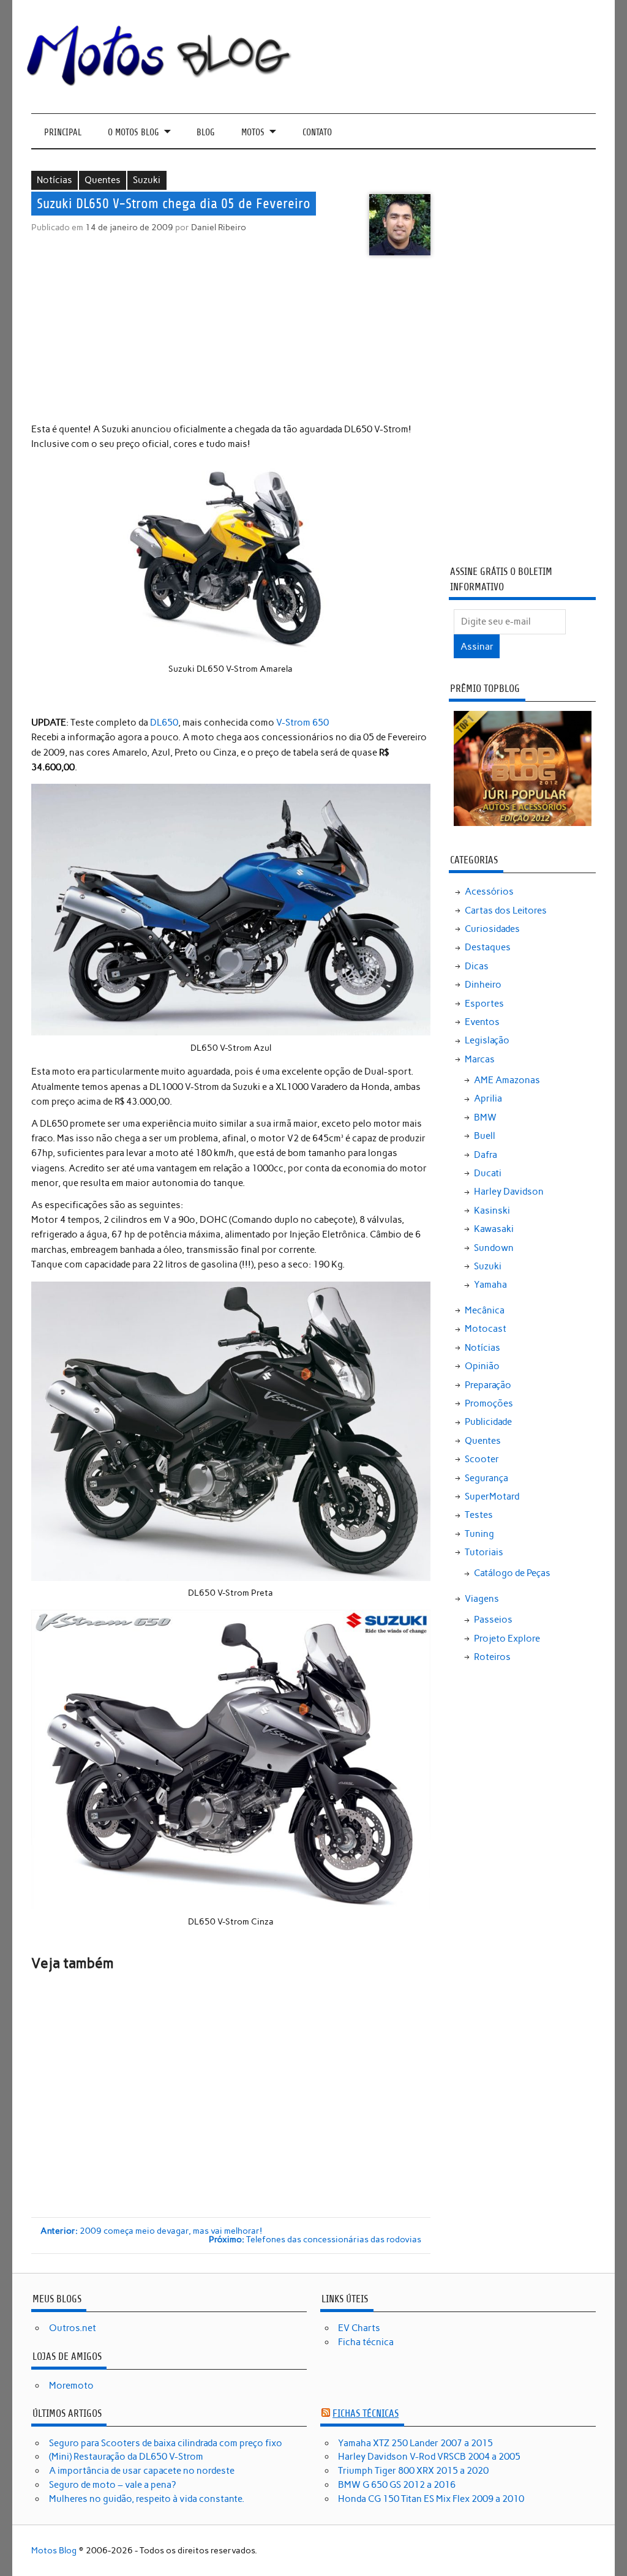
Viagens (482, 1599)
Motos (253, 133)
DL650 (164, 723)
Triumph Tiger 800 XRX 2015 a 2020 (413, 2471)
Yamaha (490, 1285)
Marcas (480, 1059)
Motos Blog (54, 2550)
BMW (485, 1117)
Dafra (486, 1155)
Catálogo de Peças (512, 1573)
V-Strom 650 (302, 723)
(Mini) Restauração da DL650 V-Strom (126, 2457)
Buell (485, 1136)
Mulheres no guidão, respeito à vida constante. (147, 2499)
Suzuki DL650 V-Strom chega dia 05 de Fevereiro (174, 204)
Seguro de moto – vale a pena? (112, 2485)
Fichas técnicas (366, 2413)
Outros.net (73, 2328)
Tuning (479, 1534)
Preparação (488, 1385)
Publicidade (488, 1422)
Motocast (486, 1329)
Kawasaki (494, 1229)
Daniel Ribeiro (219, 227)
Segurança (486, 1478)
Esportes (484, 1004)
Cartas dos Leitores (506, 911)
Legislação (487, 1040)
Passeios (493, 1620)
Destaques (488, 947)
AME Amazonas (507, 1080)
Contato (317, 133)
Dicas (477, 966)
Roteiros (492, 1657)
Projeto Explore (507, 1639)
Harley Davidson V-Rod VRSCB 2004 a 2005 (429, 2457)
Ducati (488, 1173)
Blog (206, 133)
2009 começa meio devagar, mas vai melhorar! (151, 2231)
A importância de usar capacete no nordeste (142, 2471)
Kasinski (492, 1211)
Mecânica (485, 1310)
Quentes (103, 180)
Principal (63, 133)
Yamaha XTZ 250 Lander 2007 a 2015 (415, 2443)
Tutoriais (484, 1552)
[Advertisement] (232, 341)
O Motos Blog (133, 133)
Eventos (482, 1022)
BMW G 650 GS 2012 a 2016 (397, 2485)
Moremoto (71, 2386)
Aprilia (488, 1098)
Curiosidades (492, 929)
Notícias (54, 180)
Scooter (482, 1459)
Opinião (482, 1366)
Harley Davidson (509, 1192)
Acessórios (489, 892)
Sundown (494, 1248)
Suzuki (147, 180)
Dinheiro (483, 985)
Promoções (489, 1403)
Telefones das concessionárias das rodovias (315, 2240)
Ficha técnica (366, 2342)
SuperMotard (492, 1496)
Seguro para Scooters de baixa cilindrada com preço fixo (166, 2443)
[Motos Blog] (160, 83)
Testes (479, 1515)
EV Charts (359, 2328)
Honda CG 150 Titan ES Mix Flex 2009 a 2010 (431, 2499)
